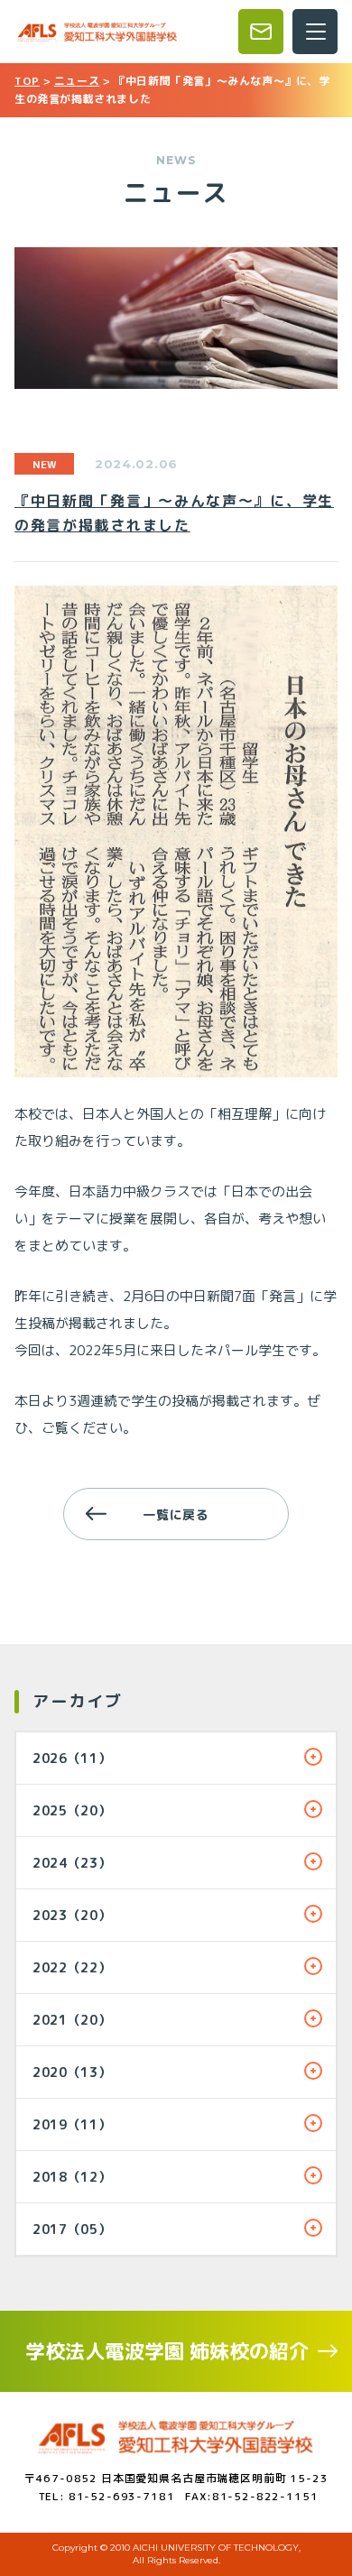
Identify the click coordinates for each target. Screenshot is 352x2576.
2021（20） (72, 2020)
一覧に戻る (176, 1514)
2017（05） (72, 2229)
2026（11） (72, 1758)
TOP (27, 81)
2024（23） (72, 1863)
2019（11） (72, 2124)
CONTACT (261, 32)
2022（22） (72, 1967)
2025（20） (72, 1810)
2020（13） (72, 2072)
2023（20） (72, 1915)
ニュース (77, 81)
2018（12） (72, 2177)
